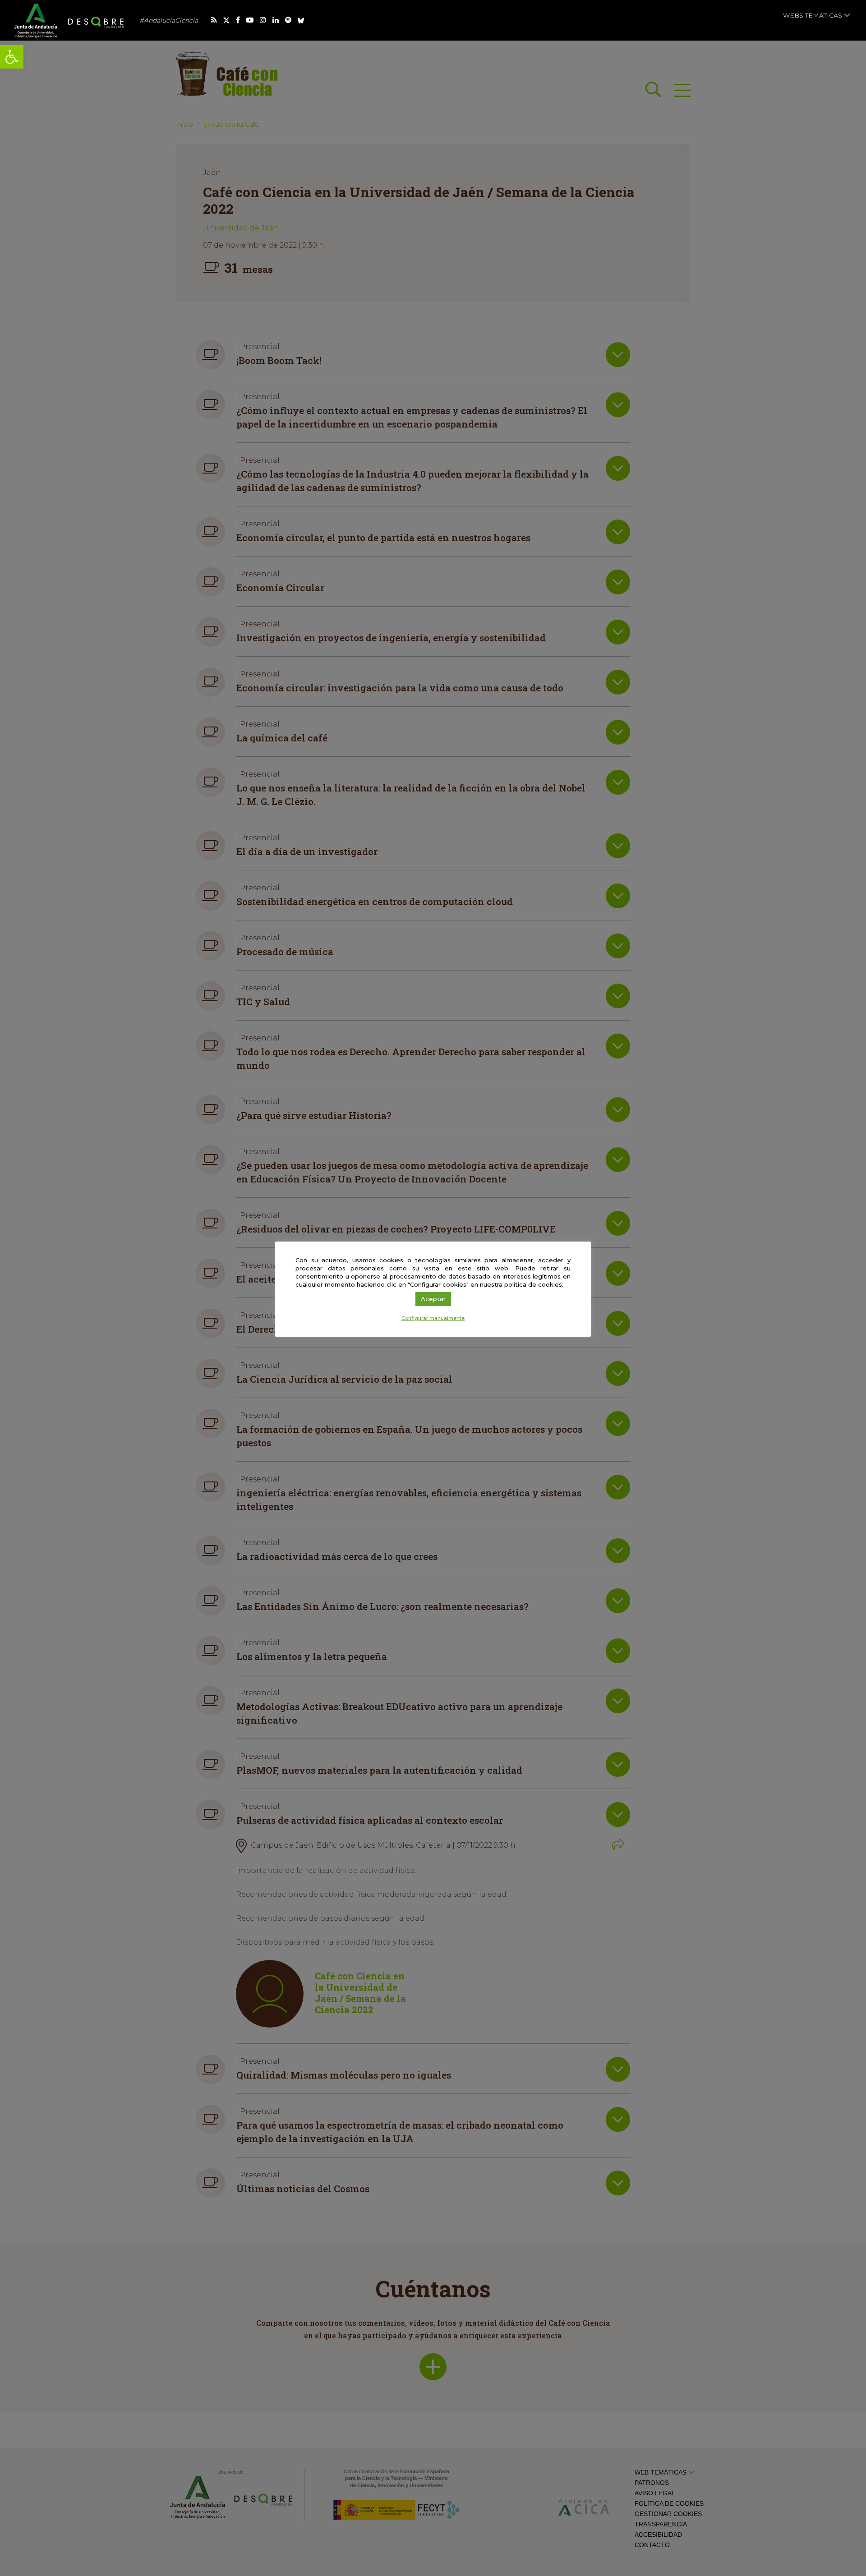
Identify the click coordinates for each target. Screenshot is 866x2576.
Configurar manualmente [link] (433, 1318)
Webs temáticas (813, 15)
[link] (12, 57)
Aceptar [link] (433, 1299)
